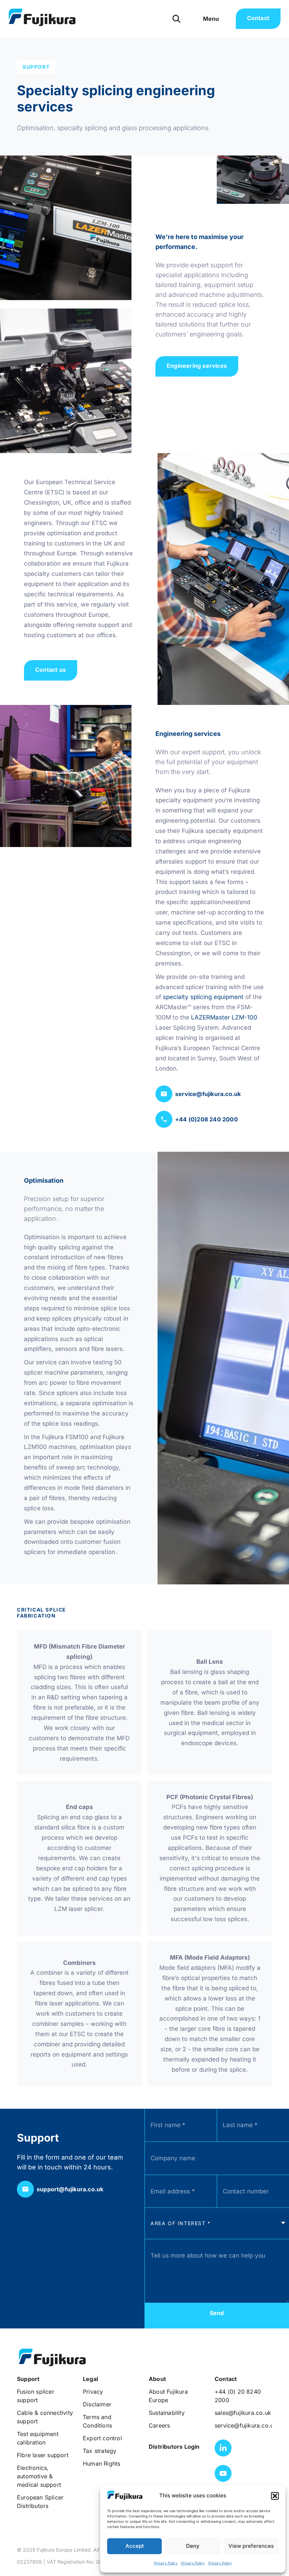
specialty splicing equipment (203, 997)
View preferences (251, 2546)
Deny (193, 2546)
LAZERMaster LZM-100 (223, 1017)
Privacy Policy (166, 2563)
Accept (135, 2546)
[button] (275, 2496)
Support (36, 67)
